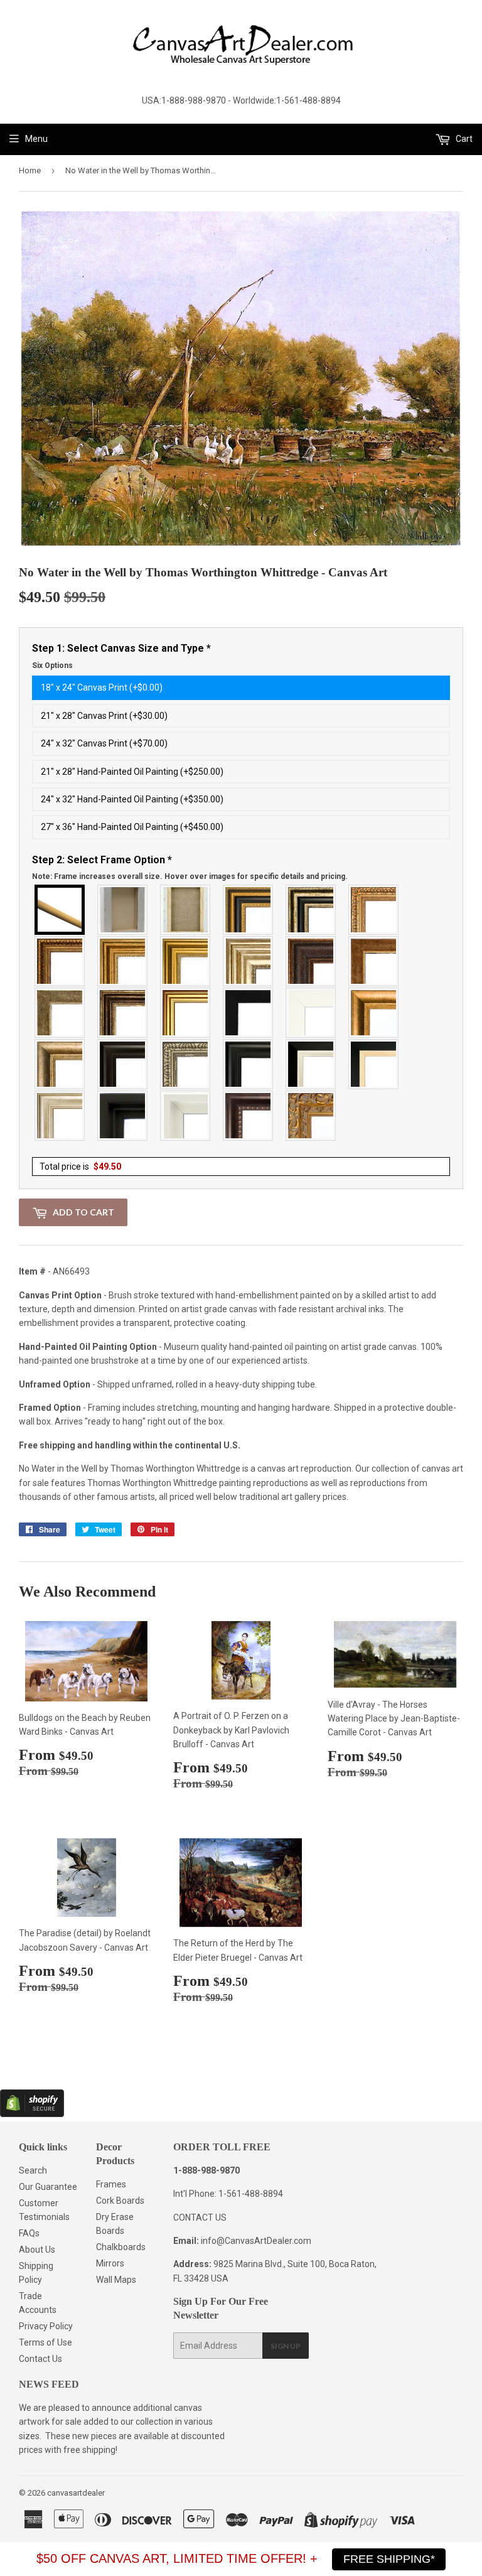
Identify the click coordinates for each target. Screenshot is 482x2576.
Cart (463, 139)
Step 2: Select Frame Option (190, 868)
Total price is (80, 1167)
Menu (36, 139)
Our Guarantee (48, 2187)
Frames (111, 2184)
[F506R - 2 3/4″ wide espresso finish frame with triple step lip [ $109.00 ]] (123, 1064)
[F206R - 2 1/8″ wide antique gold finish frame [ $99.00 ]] (374, 961)
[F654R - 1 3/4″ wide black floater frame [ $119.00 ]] (123, 1116)
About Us (37, 2250)
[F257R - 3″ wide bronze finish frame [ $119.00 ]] (123, 961)
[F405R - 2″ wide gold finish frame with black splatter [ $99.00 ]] (186, 1013)
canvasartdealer (76, 2493)
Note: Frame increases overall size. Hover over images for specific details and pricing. (190, 876)
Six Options (52, 666)
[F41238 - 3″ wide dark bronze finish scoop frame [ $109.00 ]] (249, 1116)
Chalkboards (121, 2247)
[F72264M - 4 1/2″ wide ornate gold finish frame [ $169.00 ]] (311, 1116)
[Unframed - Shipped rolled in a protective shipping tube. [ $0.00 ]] (60, 910)
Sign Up (286, 2346)
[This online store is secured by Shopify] (32, 2114)
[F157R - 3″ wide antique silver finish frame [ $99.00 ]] (249, 961)
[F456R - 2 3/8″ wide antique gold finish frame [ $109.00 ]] (374, 910)
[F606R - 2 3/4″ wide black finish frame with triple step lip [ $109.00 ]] (249, 1064)
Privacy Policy (46, 2326)
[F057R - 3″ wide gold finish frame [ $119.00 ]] (186, 961)
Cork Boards (120, 2201)
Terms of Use (46, 2342)
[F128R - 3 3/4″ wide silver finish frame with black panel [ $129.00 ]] (311, 910)
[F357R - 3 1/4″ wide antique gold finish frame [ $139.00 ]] (374, 1013)
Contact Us (40, 2359)
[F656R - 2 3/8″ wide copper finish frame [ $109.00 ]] (60, 961)
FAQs (29, 2233)
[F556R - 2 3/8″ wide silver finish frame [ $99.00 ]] (186, 1064)
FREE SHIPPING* (389, 2559)
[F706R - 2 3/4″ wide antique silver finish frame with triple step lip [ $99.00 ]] (60, 1116)
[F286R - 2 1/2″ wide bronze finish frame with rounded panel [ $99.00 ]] (123, 1013)
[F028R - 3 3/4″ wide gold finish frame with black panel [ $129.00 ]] (249, 910)
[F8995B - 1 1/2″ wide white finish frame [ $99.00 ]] (311, 1013)
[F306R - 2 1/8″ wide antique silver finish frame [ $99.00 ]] (60, 1013)
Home (30, 170)
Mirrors (110, 2263)
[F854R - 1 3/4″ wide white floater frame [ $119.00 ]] (186, 1116)
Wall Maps (116, 2280)
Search (33, 2170)
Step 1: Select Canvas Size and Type (121, 656)
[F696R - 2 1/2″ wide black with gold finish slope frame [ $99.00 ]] (374, 1064)
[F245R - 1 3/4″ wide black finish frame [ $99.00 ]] (249, 1013)
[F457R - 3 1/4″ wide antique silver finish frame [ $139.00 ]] (60, 1064)
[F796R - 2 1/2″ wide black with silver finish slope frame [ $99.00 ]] (311, 1064)
